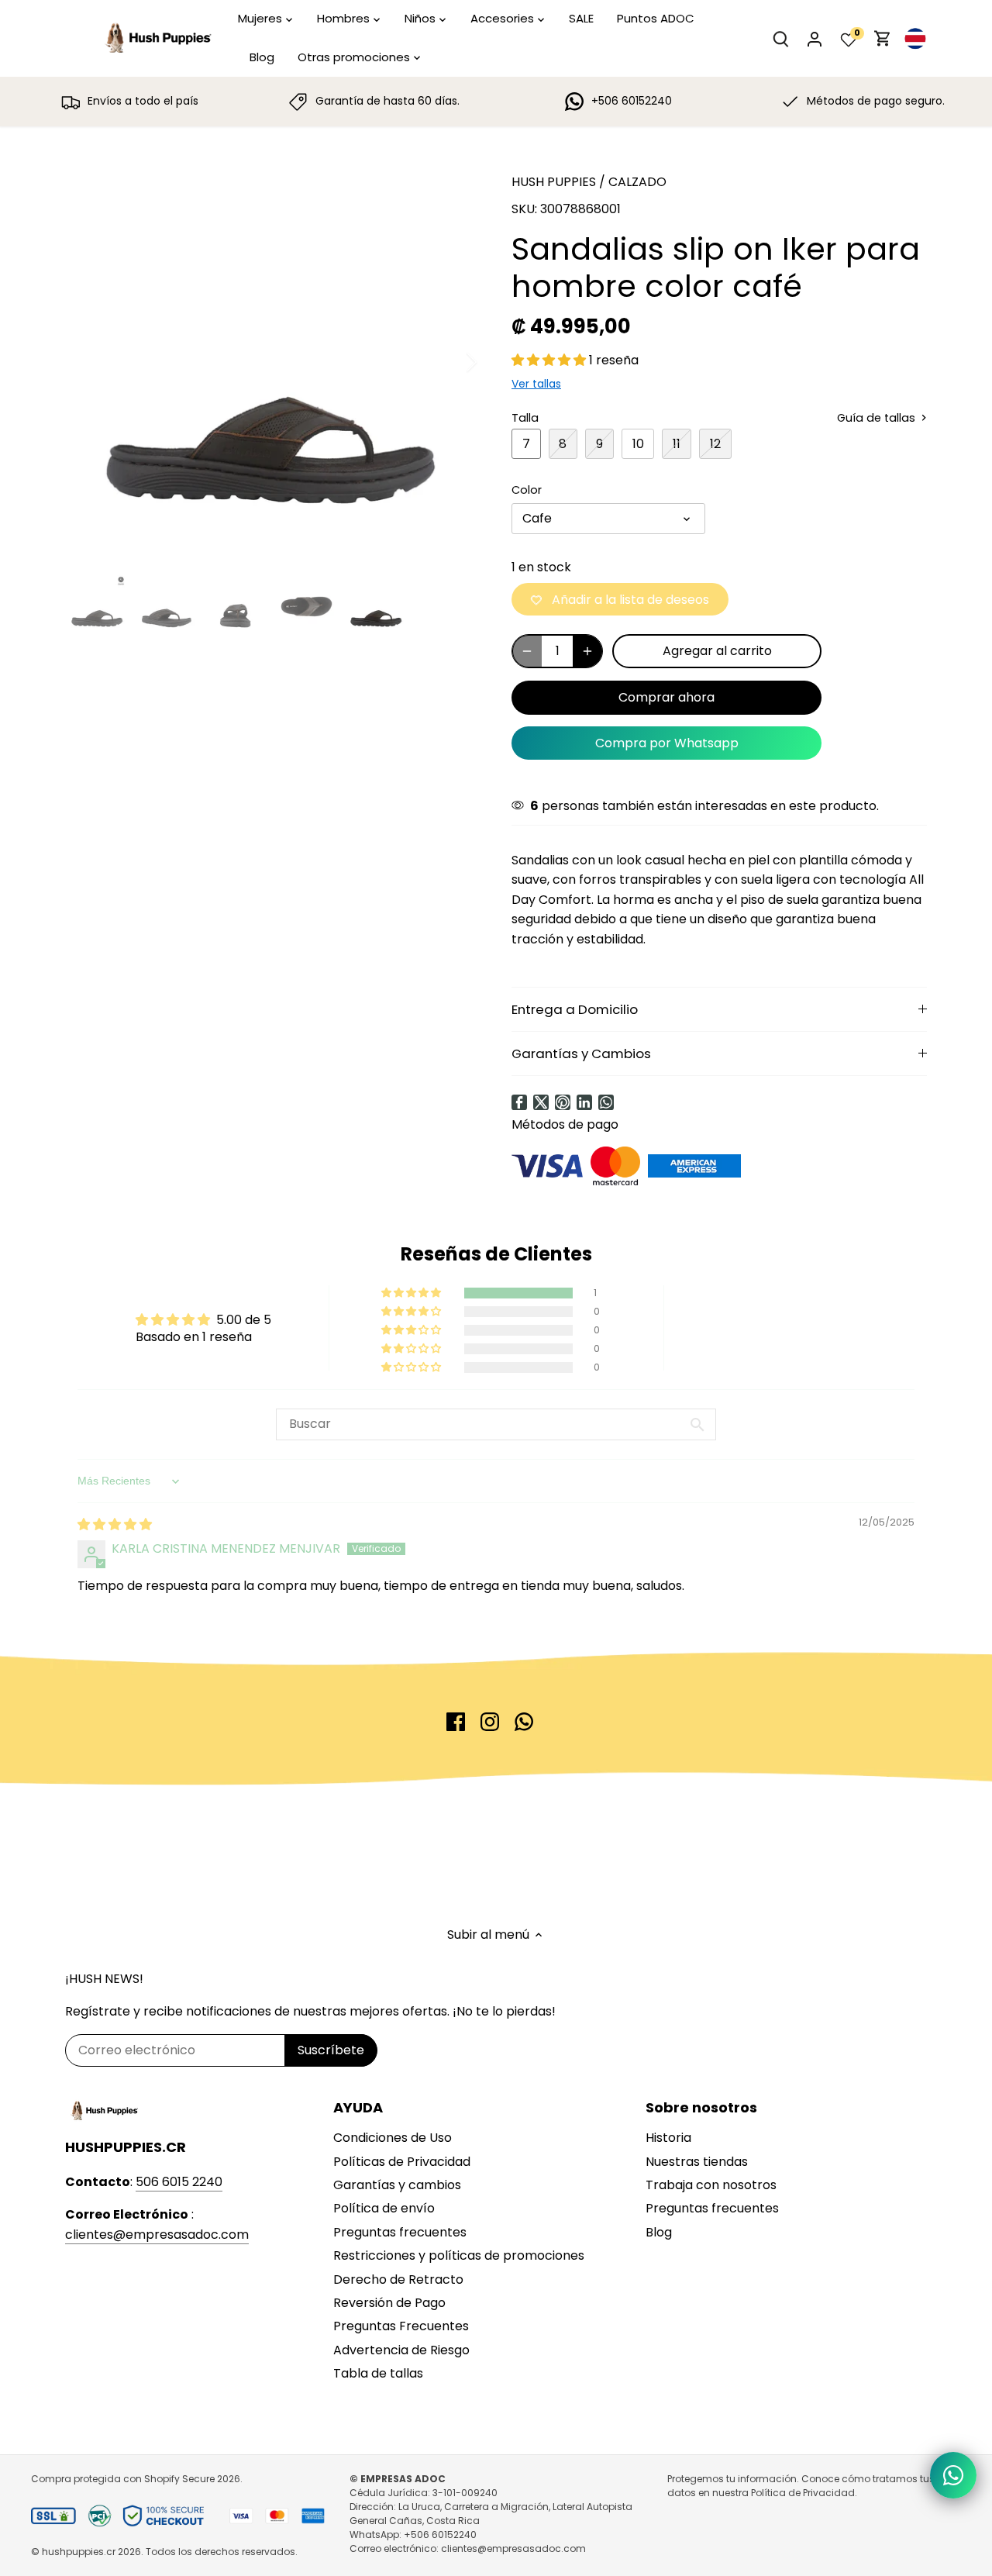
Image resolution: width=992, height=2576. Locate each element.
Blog (659, 2232)
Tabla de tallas (378, 2373)
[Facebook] (519, 1102)
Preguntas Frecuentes (401, 2326)
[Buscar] (780, 38)
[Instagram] (490, 1722)
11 (677, 444)
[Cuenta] (815, 38)
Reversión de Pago (389, 2303)
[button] (550, 360)
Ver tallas (536, 384)
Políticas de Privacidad (402, 2162)
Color (527, 490)
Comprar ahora (666, 697)
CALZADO (637, 182)
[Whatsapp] (606, 1102)
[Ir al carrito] (883, 38)
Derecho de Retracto (398, 2279)
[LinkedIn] (584, 1102)
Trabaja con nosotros (711, 2185)
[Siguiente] (451, 362)
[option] (270, 362)
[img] (115, 1524)
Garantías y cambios (397, 2185)
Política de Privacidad (803, 2493)
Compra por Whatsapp (667, 743)
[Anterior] (88, 362)
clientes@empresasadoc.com (157, 2235)
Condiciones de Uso (393, 2138)
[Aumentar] (587, 651)
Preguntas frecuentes (400, 2232)
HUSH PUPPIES (554, 182)
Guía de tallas (878, 418)
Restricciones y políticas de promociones (459, 2255)
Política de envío (384, 2208)
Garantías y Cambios (581, 1054)
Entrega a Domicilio (575, 1009)
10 (638, 444)
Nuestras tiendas (697, 2162)
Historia (668, 2138)
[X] (541, 1102)
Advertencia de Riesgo (401, 2350)
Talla (525, 418)
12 (715, 444)
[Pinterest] (563, 1102)
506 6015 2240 (179, 2182)
